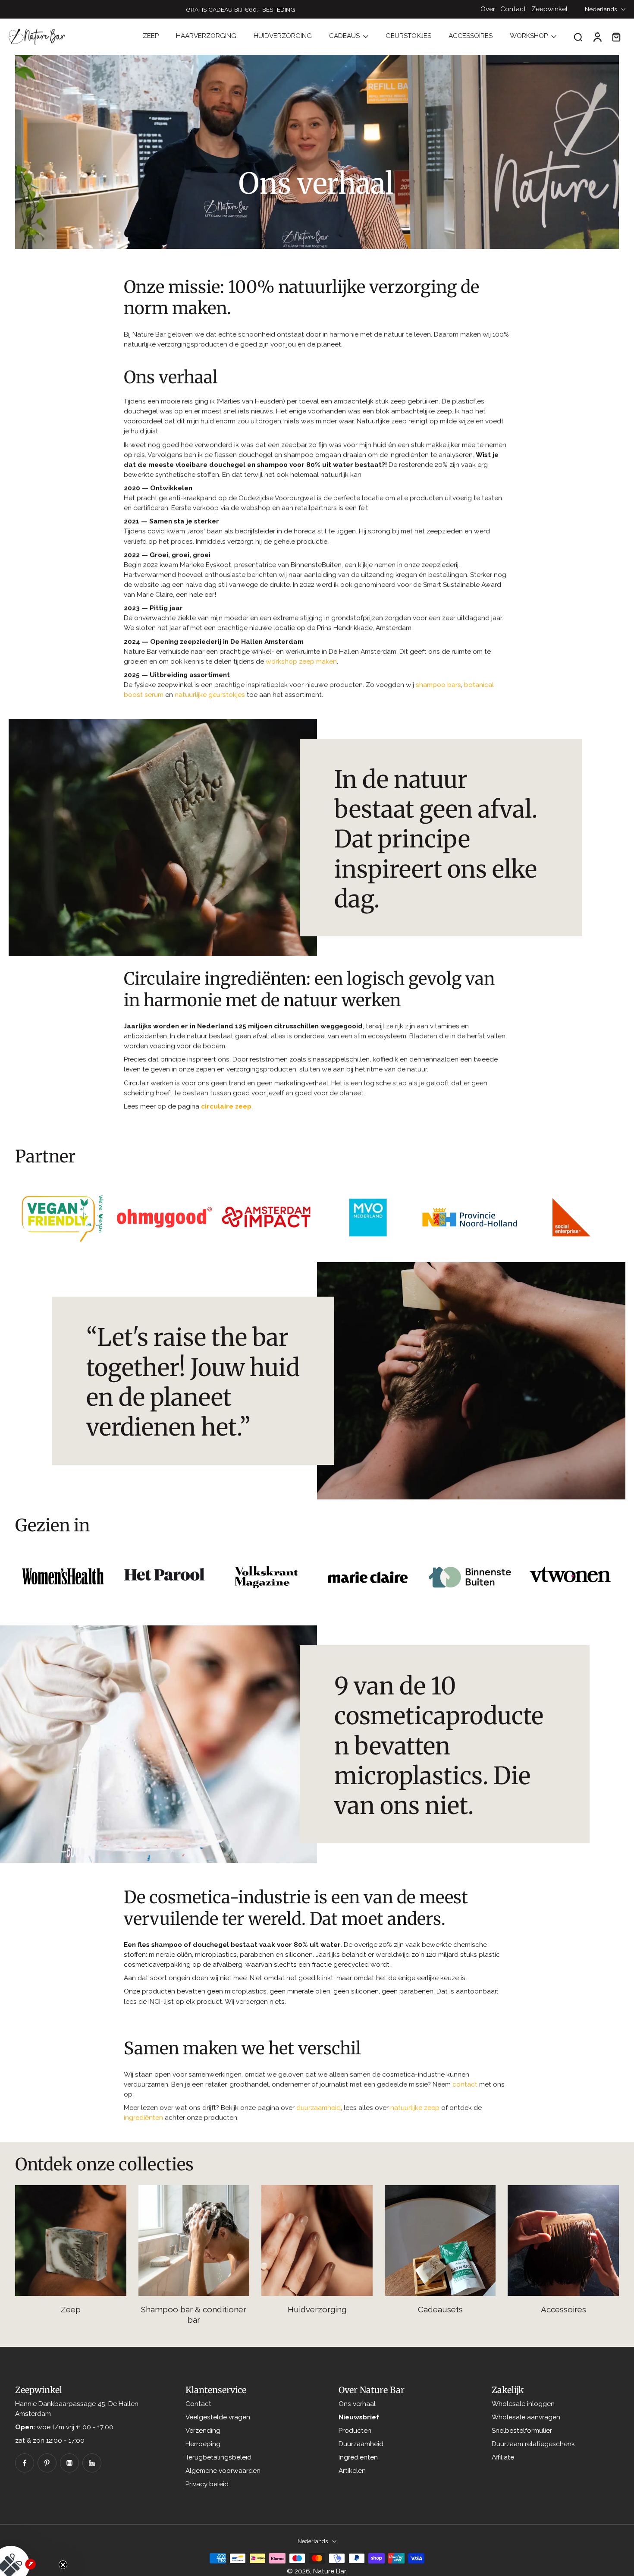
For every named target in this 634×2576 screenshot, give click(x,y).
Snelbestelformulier (522, 2431)
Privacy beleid (207, 2485)
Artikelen (352, 2471)
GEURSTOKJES (408, 36)
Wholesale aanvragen (526, 2417)
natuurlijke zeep (415, 2108)
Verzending (203, 2431)
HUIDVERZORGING (283, 36)
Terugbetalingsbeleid (218, 2457)
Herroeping (203, 2444)
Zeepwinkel (549, 9)
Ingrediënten (358, 2457)
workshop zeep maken (301, 661)
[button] (30, 2546)
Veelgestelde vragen (218, 2417)
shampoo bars (438, 685)
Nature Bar (330, 2571)
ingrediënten (143, 2118)
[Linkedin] (92, 2463)
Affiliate (503, 2457)
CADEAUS (344, 36)
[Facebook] (25, 2463)
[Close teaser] (63, 2565)
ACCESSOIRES (471, 36)
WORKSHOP (529, 36)
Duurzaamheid (361, 2444)
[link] (63, 1217)
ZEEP (151, 36)
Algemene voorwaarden (223, 2471)
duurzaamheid (319, 2108)
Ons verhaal (357, 2404)
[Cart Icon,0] (616, 37)
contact (465, 2085)
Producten (355, 2431)
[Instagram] (69, 2463)
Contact (513, 9)
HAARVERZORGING (206, 36)
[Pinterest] (47, 2463)
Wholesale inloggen (523, 2404)
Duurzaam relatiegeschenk (533, 2444)
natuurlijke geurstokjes (210, 695)
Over (488, 9)
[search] (578, 37)
